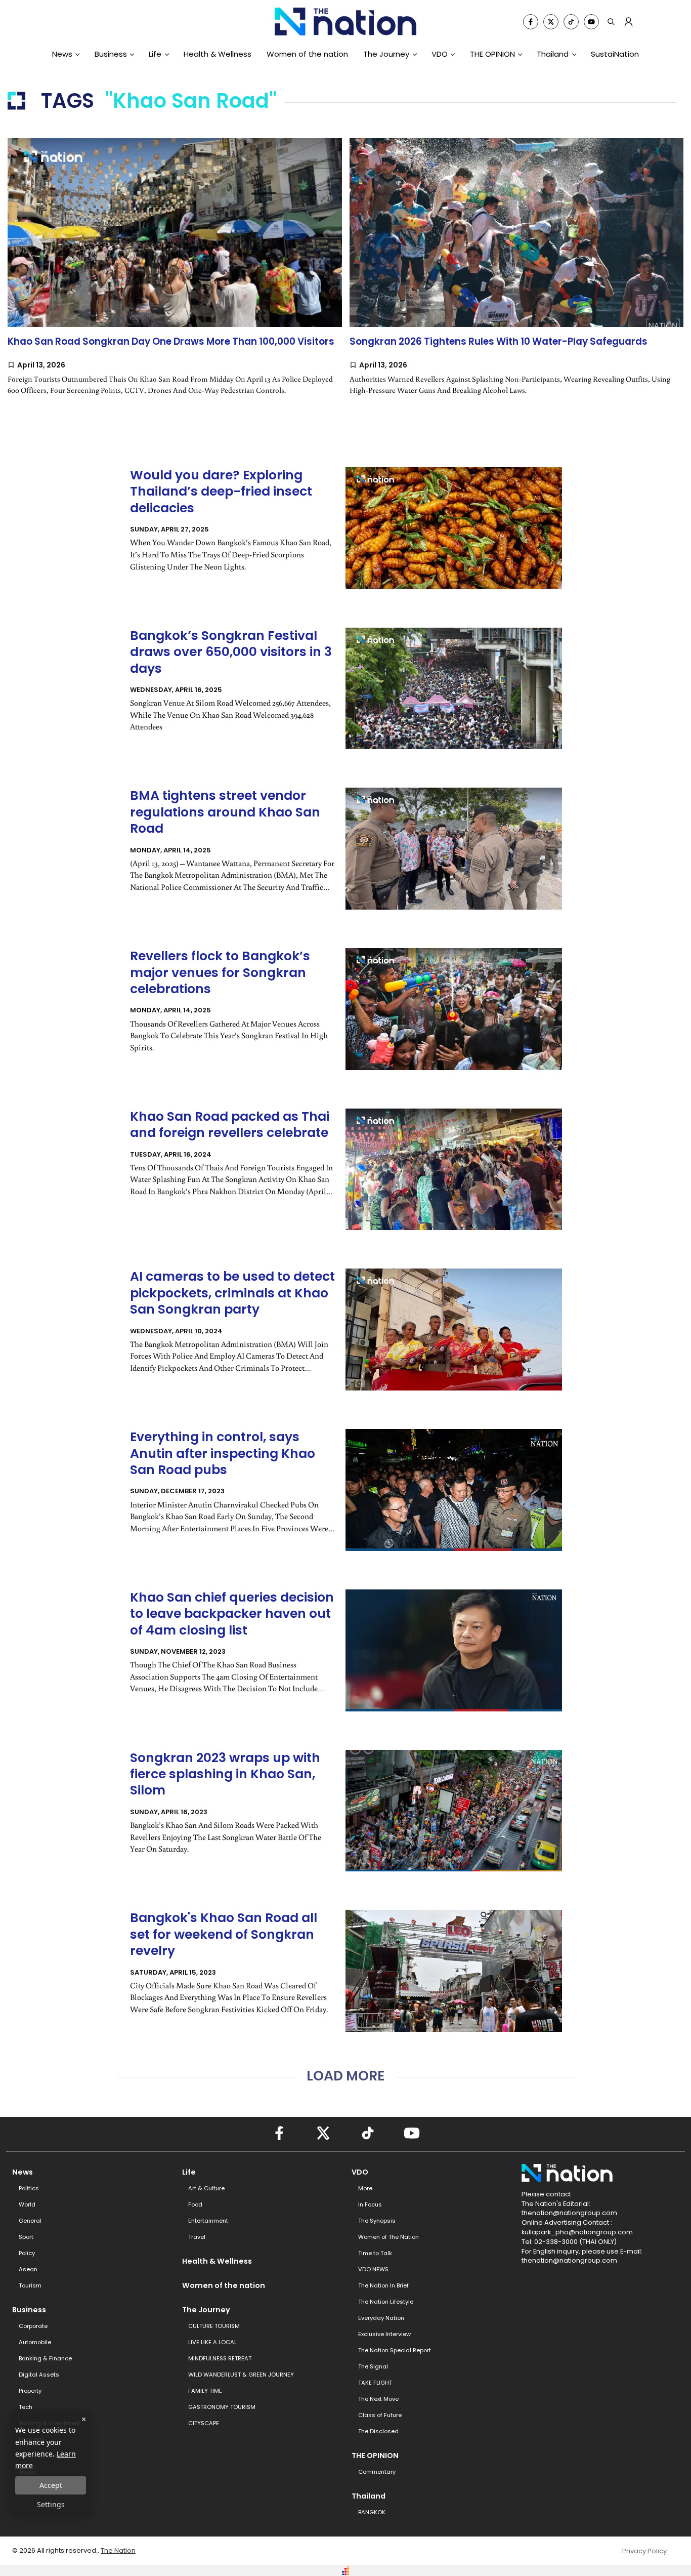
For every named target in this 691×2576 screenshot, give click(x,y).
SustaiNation (615, 54)
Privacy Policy (644, 2551)
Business (111, 54)
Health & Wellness (218, 54)
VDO (440, 54)
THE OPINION (492, 54)
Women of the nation (307, 54)
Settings (51, 2504)
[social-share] (531, 22)
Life (155, 54)
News (62, 54)
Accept (51, 2485)
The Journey (386, 54)
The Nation (118, 2550)
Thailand (553, 54)
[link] (175, 277)
